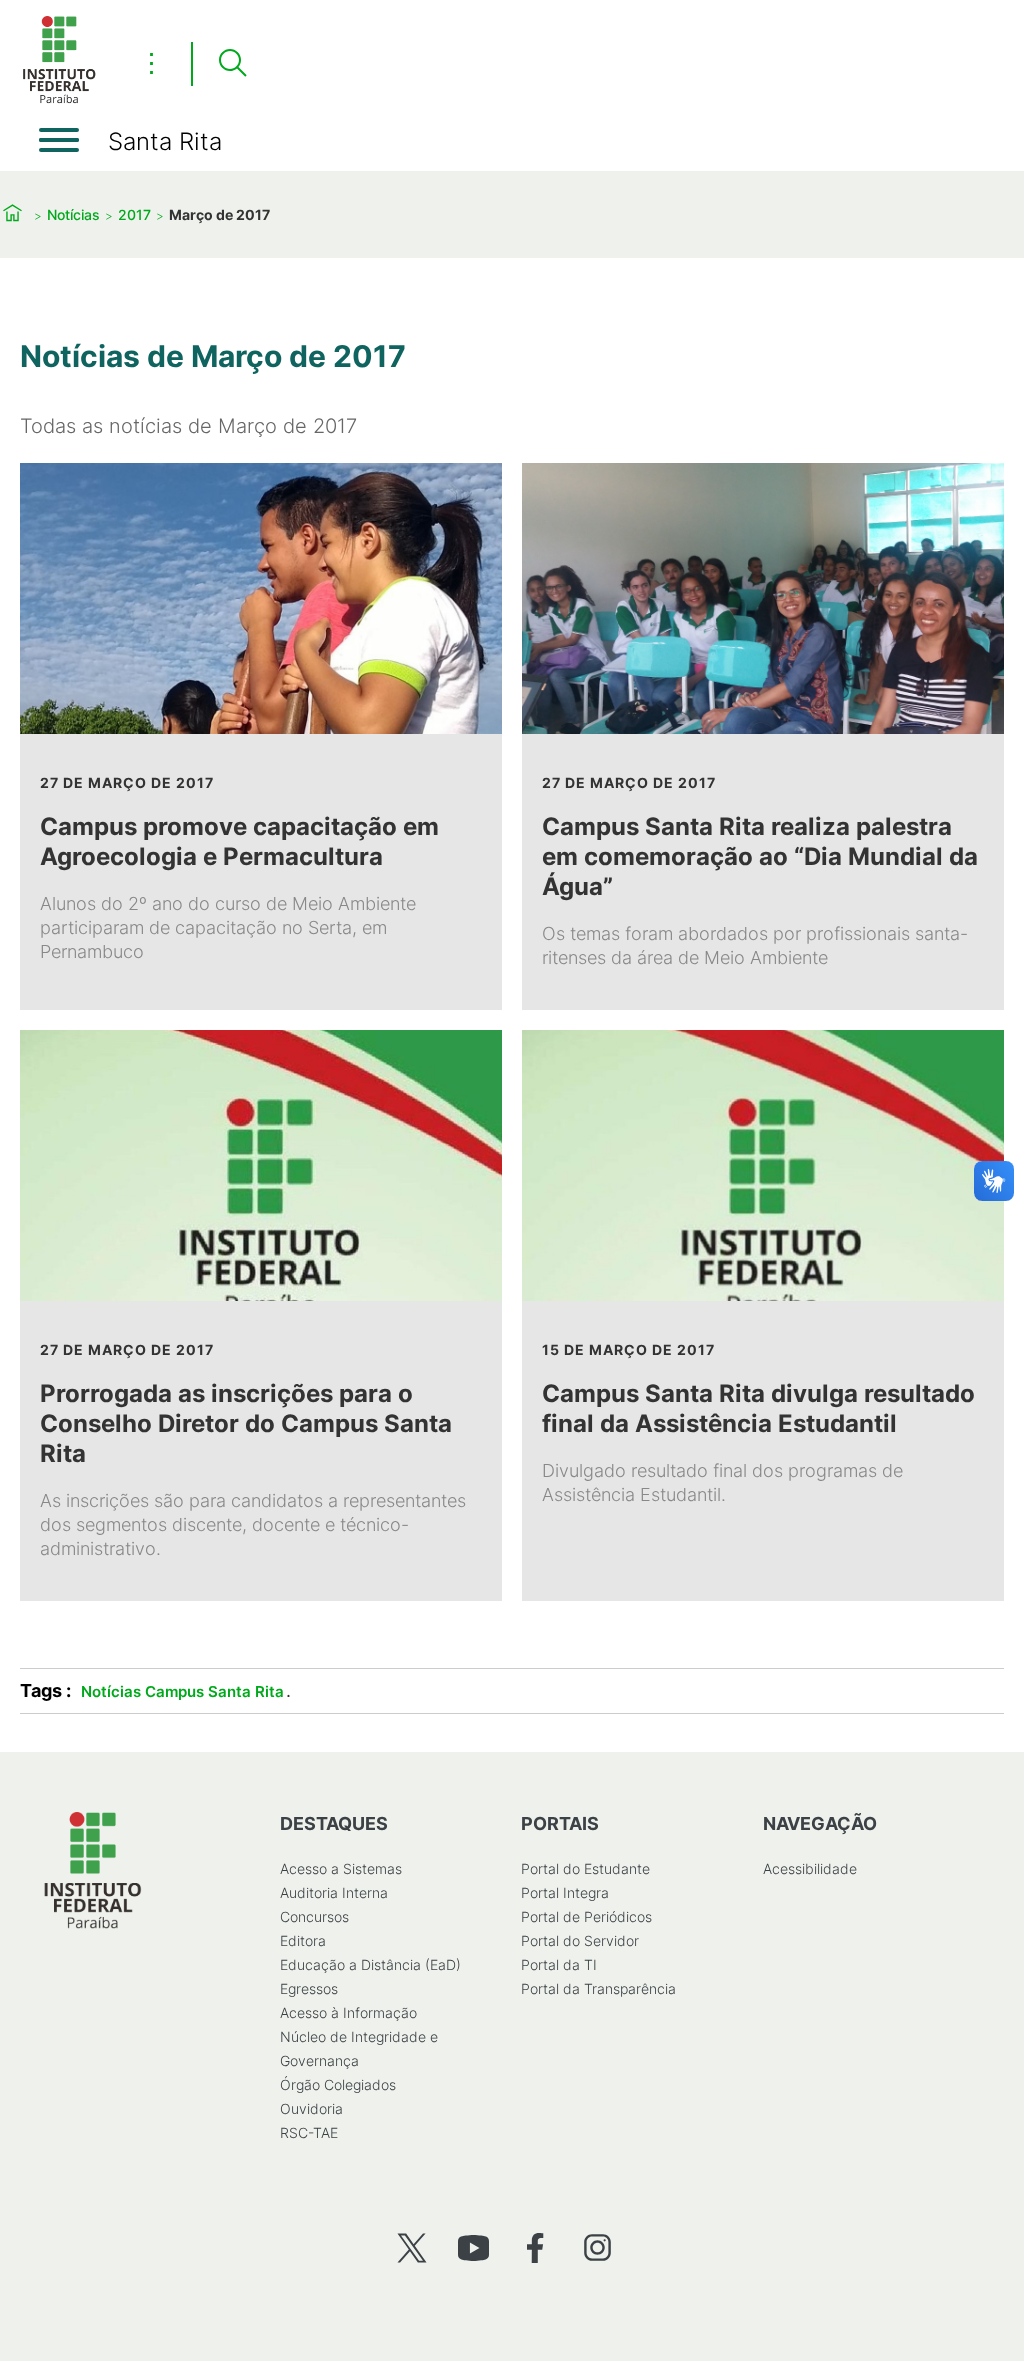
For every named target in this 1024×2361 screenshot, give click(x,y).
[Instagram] (597, 2247)
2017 (134, 214)
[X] (411, 2247)
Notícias (73, 214)
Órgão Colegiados (338, 2084)
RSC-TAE (309, 2132)
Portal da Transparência (598, 1988)
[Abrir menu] (59, 140)
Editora (303, 1940)
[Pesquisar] (232, 64)
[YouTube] (473, 2247)
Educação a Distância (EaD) (370, 1964)
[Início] (59, 99)
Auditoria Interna (334, 1892)
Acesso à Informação (348, 2012)
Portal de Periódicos (586, 1916)
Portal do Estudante (585, 1868)
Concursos (314, 1916)
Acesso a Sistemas (341, 1868)
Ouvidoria (311, 2108)
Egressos (309, 1988)
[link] (261, 736)
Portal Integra (565, 1892)
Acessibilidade (810, 1868)
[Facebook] (535, 2247)
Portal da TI (559, 1964)
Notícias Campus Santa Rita (182, 1691)
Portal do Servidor (580, 1940)
